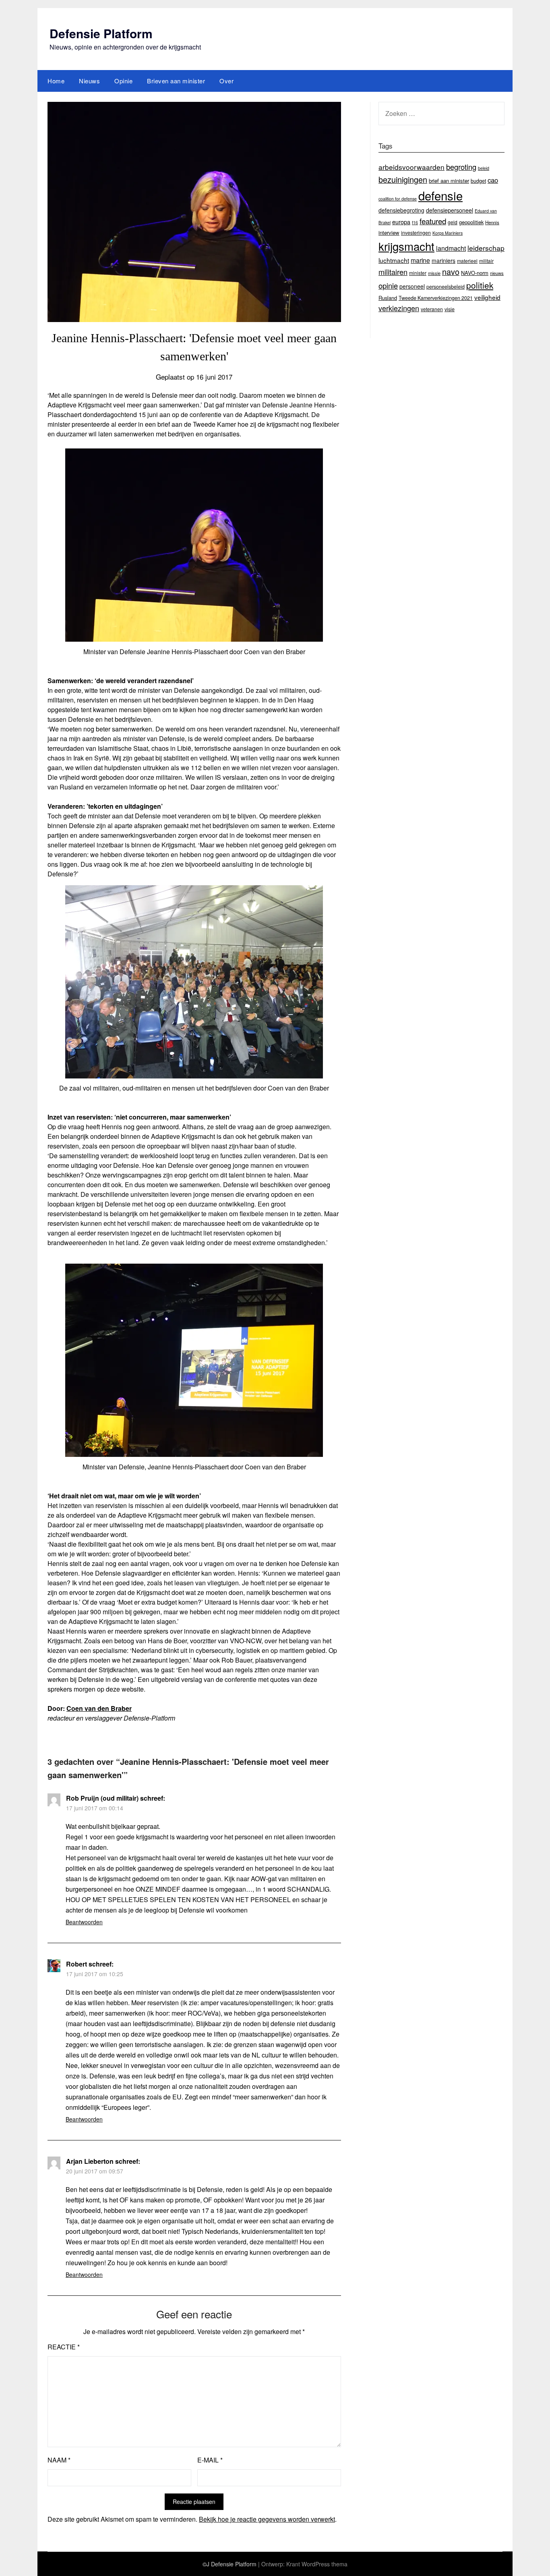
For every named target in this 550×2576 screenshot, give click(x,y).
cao (493, 180)
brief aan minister (449, 181)
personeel (412, 286)
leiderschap (486, 248)
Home (56, 81)
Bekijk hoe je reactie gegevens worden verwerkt (267, 2519)
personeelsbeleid (446, 287)
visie (450, 309)
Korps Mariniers (448, 233)
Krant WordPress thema (317, 2564)
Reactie (64, 2347)
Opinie (123, 81)
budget (478, 181)
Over (226, 81)
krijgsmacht (406, 246)
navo (451, 272)
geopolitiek (471, 222)
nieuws (497, 273)
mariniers (444, 260)
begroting (461, 167)
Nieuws (89, 81)
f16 (415, 222)
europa (401, 222)
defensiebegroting (401, 210)
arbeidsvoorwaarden (411, 167)
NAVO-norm (475, 273)
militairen (393, 272)
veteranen (432, 309)
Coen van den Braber (99, 1708)
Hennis (492, 222)
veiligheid (487, 297)
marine (420, 260)
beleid (484, 168)
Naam (59, 2460)
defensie (440, 195)
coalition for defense (398, 199)
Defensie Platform (101, 33)
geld (453, 222)
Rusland (388, 298)
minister (418, 273)
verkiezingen (399, 308)
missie (434, 273)
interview (389, 232)
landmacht (451, 248)
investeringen (416, 232)
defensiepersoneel (450, 210)
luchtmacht (394, 260)
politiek (480, 285)
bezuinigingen (403, 179)
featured (433, 221)
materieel (467, 261)
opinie (388, 285)
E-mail (210, 2460)
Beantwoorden (84, 1922)
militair (486, 261)
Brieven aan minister (176, 81)
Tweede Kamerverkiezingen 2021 (436, 298)
